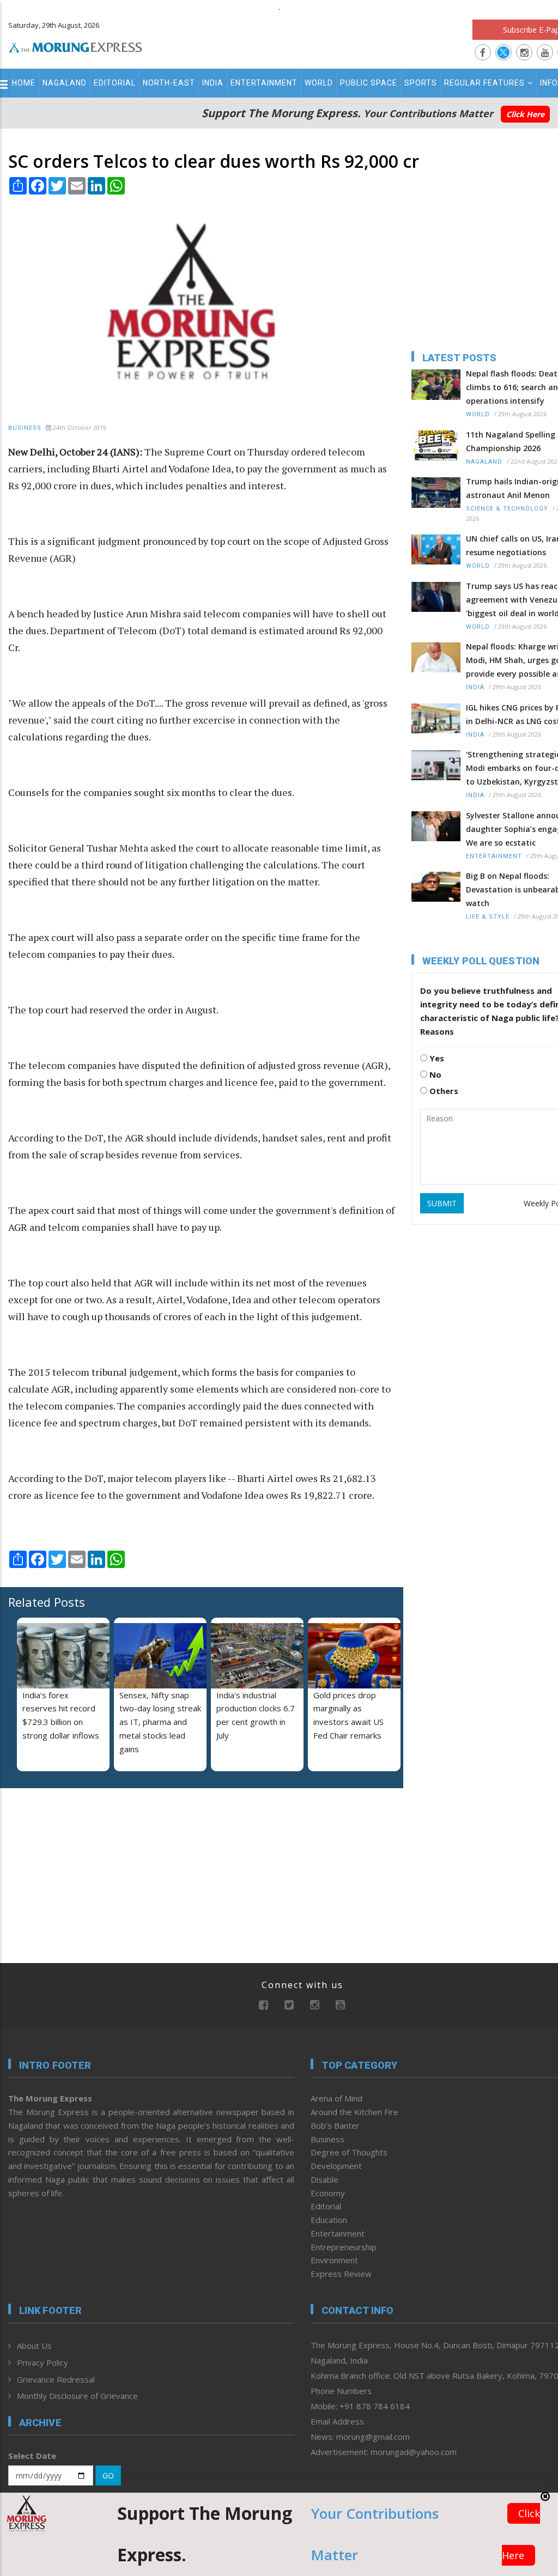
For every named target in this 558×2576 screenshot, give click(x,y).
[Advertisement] (76, 1867)
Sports (421, 83)
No (434, 1074)
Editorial (115, 83)
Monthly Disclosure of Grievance (77, 2396)
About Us (34, 2346)
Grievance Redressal (56, 2379)
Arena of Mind (336, 2098)
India (213, 83)
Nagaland (65, 83)
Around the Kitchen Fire (354, 2112)
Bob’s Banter (335, 2125)
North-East (169, 83)
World (319, 83)
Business (25, 428)
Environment (334, 2260)
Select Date (32, 2456)
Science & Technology (507, 509)
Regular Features (484, 83)
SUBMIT (442, 1203)
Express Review (341, 2274)
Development (336, 2166)
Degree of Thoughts (349, 2152)
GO (108, 2475)
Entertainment (264, 83)
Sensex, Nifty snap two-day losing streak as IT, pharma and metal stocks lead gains (160, 1722)
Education (329, 2220)
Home (24, 83)
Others (443, 1091)
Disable (325, 2179)
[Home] (75, 46)
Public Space (369, 83)
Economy (328, 2193)
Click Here (525, 114)
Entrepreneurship (344, 2247)
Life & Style (488, 917)
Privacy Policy (43, 2362)
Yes (436, 1058)
